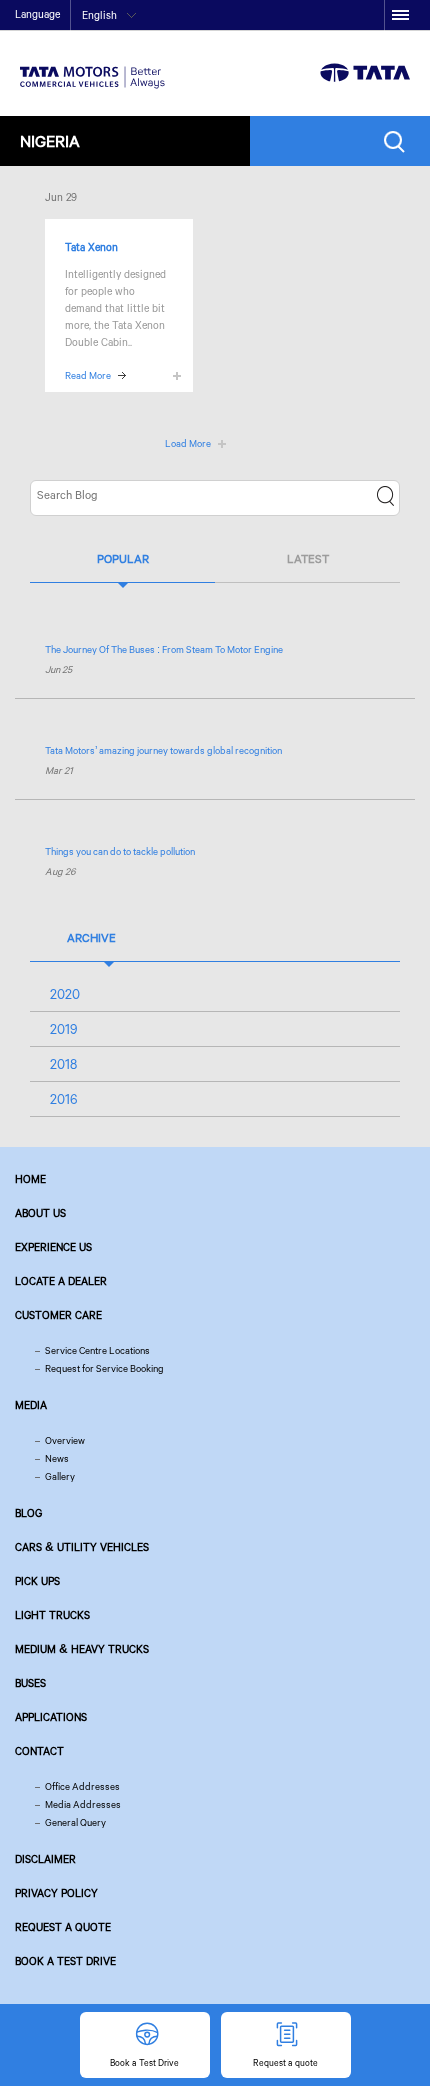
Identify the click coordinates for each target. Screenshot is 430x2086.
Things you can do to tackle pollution (120, 851)
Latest (308, 558)
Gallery (60, 1476)
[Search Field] (399, 141)
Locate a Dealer (61, 1281)
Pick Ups (37, 1581)
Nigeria (50, 140)
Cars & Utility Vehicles (82, 1547)
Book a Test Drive (65, 1961)
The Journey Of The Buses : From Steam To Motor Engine (164, 649)
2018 (63, 1064)
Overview (65, 1440)
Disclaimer (45, 1859)
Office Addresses (82, 1786)
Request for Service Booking (104, 1368)
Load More (188, 443)
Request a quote (63, 1927)
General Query (75, 1822)
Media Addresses (83, 1804)
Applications (51, 1717)
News (57, 1458)
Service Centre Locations (97, 1350)
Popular (123, 558)
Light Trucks (52, 1615)
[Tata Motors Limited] (92, 65)
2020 (65, 994)
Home (30, 1179)
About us (40, 1213)
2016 (64, 1099)
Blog (28, 1513)
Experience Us (53, 1247)
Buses (30, 1683)
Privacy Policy (56, 1893)
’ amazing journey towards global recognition (163, 750)
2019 (64, 1029)
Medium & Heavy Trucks (82, 1649)
